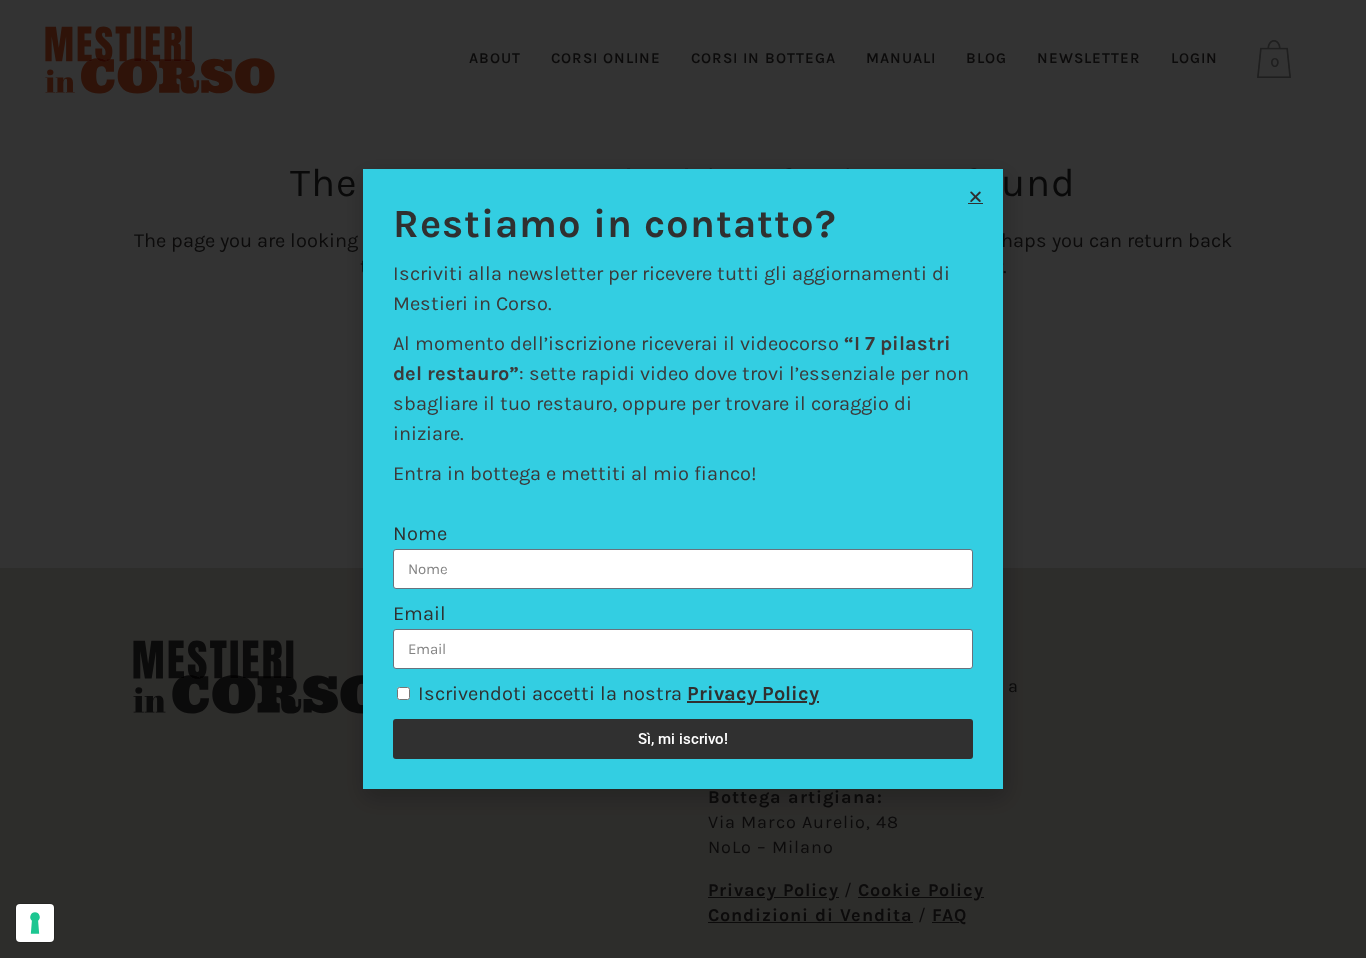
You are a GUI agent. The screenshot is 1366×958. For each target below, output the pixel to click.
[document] (683, 479)
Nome (420, 533)
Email (419, 613)
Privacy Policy (753, 693)
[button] (975, 196)
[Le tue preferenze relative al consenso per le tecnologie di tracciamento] (35, 923)
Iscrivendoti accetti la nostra (618, 693)
